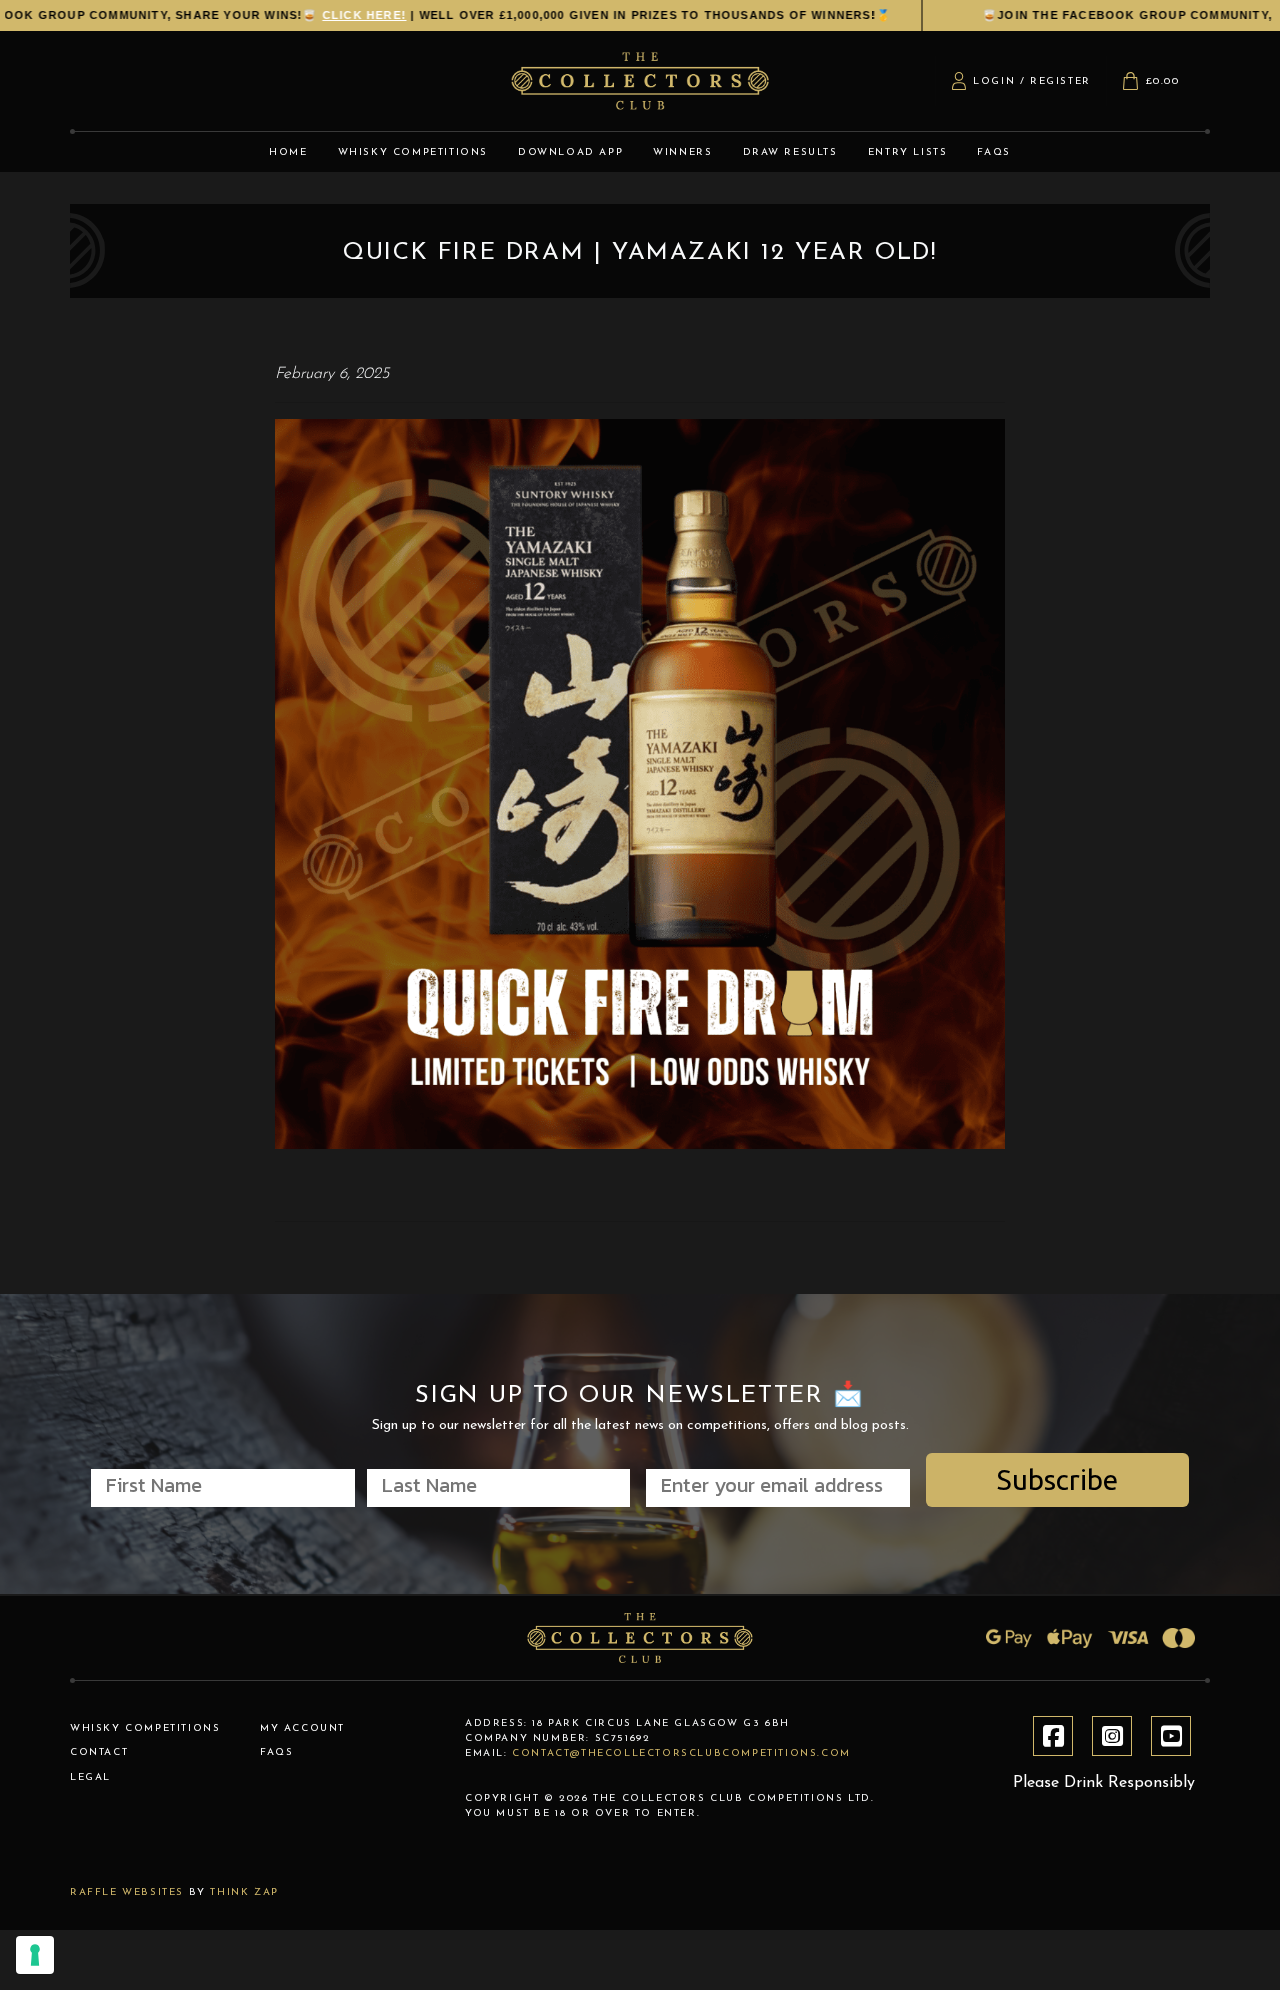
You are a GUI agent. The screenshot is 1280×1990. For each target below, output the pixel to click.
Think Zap (244, 1892)
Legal (90, 1777)
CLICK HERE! (974, 15)
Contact (99, 1752)
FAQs (276, 1752)
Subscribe (1057, 1479)
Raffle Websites (127, 1892)
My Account (302, 1728)
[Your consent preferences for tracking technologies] (35, 1955)
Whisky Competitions (145, 1728)
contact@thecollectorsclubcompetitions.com (681, 1753)
